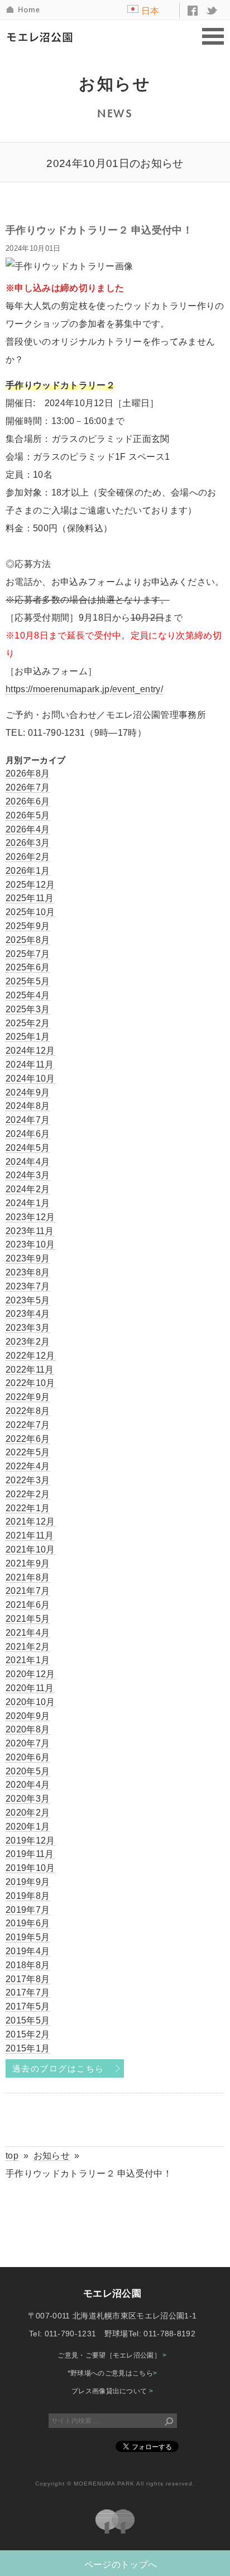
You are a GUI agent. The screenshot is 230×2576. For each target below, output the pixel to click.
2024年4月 (28, 1162)
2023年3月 (28, 1328)
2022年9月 (28, 1397)
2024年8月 (28, 1106)
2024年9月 (28, 1092)
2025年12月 (30, 885)
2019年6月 (28, 1923)
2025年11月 (30, 898)
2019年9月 (28, 1882)
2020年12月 (30, 1674)
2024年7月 (28, 1120)
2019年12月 (30, 1841)
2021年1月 (28, 1660)
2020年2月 (28, 1813)
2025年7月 (28, 954)
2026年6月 (28, 801)
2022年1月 (28, 1508)
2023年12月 (30, 1217)
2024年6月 (28, 1134)
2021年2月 (28, 1647)
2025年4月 (28, 995)
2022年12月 (30, 1356)
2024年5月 (28, 1148)
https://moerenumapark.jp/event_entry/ (84, 689)
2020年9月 (28, 1716)
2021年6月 (28, 1605)
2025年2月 (28, 1023)
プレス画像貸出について (112, 2391)
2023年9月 (28, 1258)
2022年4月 (28, 1466)
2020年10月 (30, 1702)
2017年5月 (28, 2006)
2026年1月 (28, 871)
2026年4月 (28, 829)
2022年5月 (28, 1452)
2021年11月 (30, 1535)
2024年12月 (30, 1051)
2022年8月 (28, 1411)
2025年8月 (28, 940)
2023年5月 (28, 1300)
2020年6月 (28, 1757)
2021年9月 (28, 1563)
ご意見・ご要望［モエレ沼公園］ (112, 2355)
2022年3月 (28, 1480)
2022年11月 (30, 1370)
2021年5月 (28, 1619)
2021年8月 (28, 1577)
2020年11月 (30, 1688)
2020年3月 (28, 1799)
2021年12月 (30, 1522)
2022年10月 (30, 1383)
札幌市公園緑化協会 (115, 2522)
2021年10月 (30, 1549)
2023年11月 (30, 1231)
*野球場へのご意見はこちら (112, 2373)
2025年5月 (28, 981)
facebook (193, 11)
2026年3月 (28, 843)
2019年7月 (28, 1910)
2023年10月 (30, 1244)
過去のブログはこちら (58, 2069)
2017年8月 (28, 1979)
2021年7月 (28, 1591)
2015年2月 (28, 2034)
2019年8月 (28, 1896)
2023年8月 (28, 1272)
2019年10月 (30, 1868)
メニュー (213, 37)
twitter (212, 11)
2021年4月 (28, 1633)
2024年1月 (28, 1203)
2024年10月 (30, 1079)
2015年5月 (28, 2020)
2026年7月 (28, 787)
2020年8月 (28, 1729)
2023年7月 (28, 1286)
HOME (24, 10)
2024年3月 (28, 1175)
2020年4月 (28, 1785)
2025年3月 (28, 1009)
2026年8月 (28, 773)
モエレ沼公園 (42, 37)
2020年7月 (28, 1743)
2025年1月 (28, 1037)
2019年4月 (28, 1951)
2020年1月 (28, 1827)
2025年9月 (28, 926)
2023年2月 (28, 1342)
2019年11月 (30, 1854)
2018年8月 (28, 1965)
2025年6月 (28, 967)
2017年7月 (28, 1992)
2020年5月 (28, 1771)
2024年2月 (28, 1189)
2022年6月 (28, 1439)
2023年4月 (28, 1314)
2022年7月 (28, 1425)
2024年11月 (30, 1065)
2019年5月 (28, 1937)
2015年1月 (28, 2048)
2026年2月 (28, 857)
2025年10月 (30, 912)
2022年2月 (28, 1494)
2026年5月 (28, 815)
